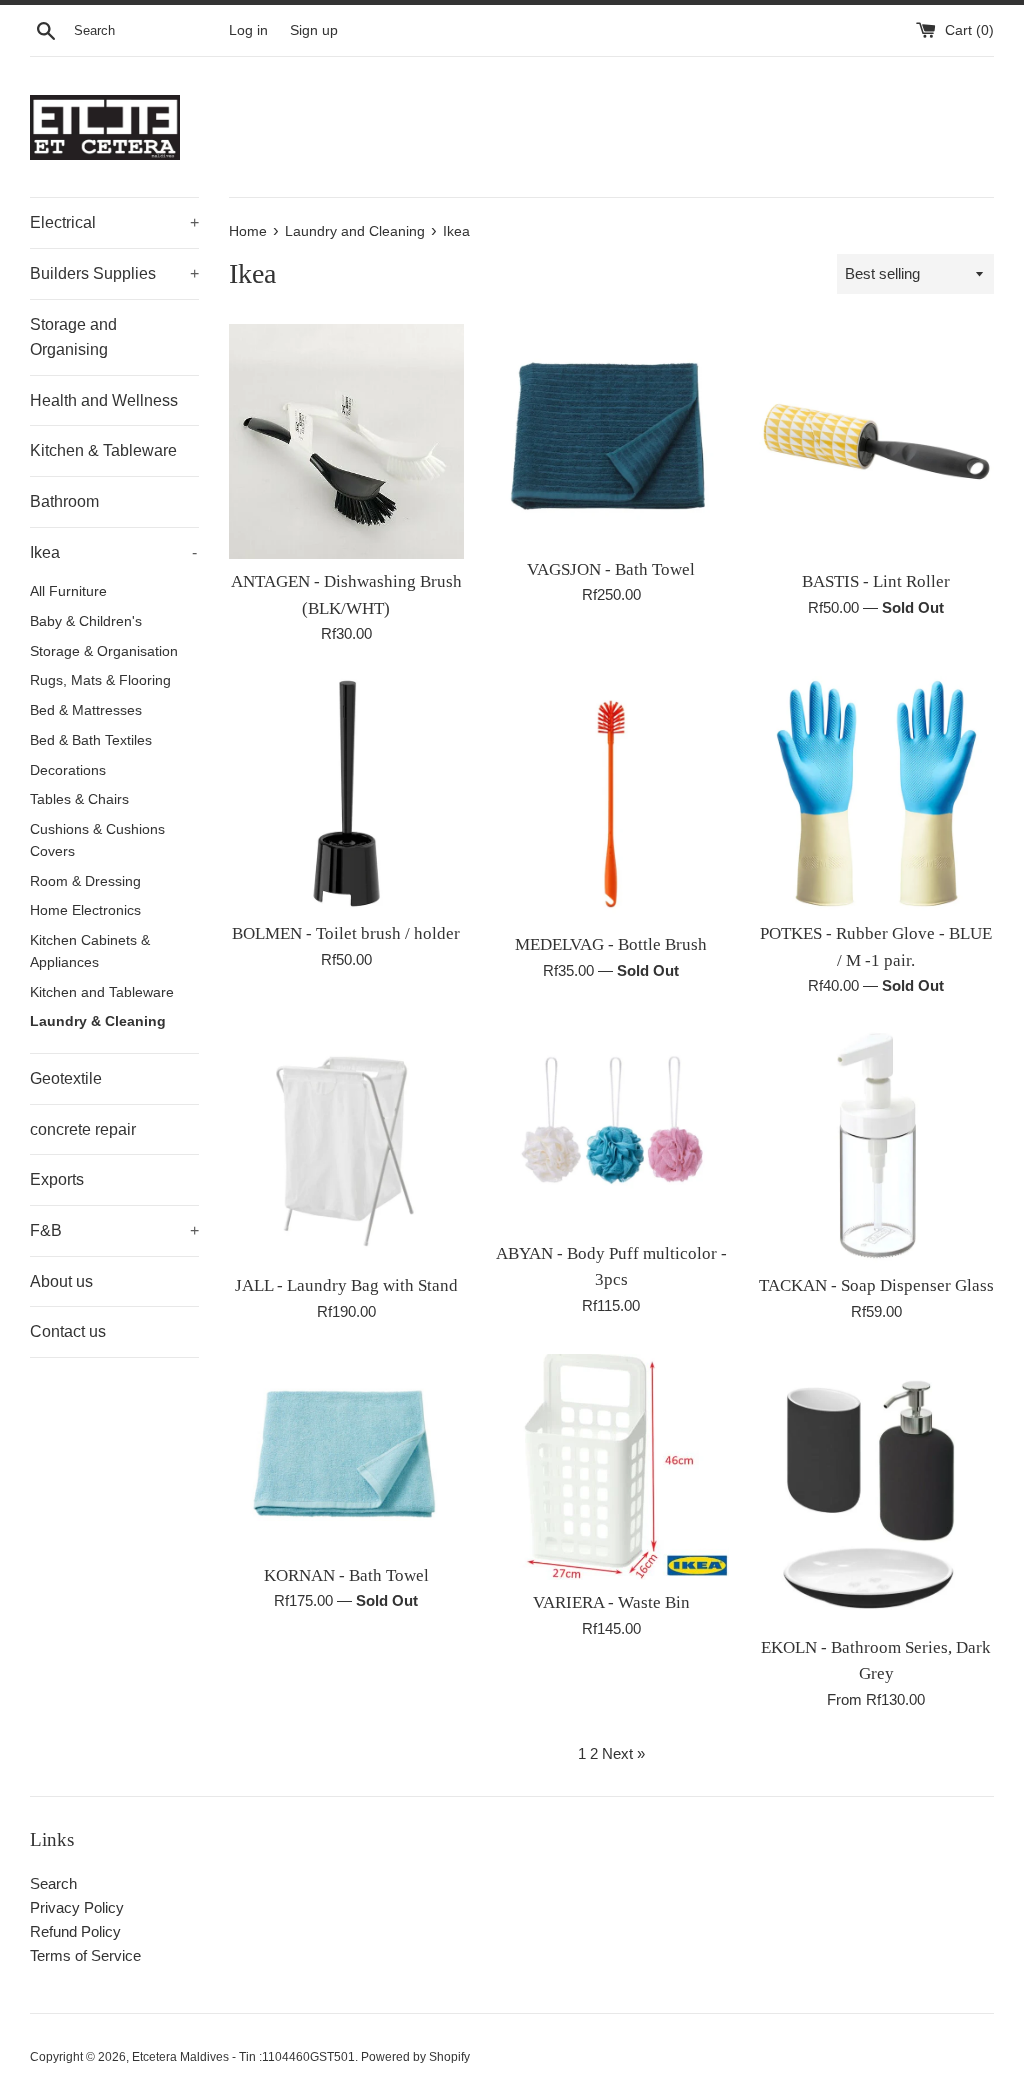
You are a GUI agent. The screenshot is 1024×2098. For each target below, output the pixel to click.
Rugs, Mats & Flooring (100, 680)
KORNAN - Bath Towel (346, 1575)
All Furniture (68, 591)
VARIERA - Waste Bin (611, 1602)
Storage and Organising (73, 337)
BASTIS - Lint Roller (876, 581)
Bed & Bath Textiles (91, 740)
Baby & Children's (86, 621)
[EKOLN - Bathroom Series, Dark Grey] (876, 1489)
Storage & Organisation (104, 651)
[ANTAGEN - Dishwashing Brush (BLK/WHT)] (346, 441)
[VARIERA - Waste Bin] (611, 1467)
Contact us (68, 1331)
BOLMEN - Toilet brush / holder (346, 933)
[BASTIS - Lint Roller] (876, 441)
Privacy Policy (77, 1907)
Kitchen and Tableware (102, 992)
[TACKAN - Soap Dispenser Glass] (876, 1145)
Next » (623, 1753)
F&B (114, 1230)
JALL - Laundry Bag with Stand (346, 1285)
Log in (248, 30)
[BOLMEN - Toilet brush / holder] (346, 793)
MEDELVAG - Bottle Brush (611, 944)
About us (61, 1281)
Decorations (68, 770)
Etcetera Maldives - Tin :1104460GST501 (243, 2057)
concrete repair (83, 1129)
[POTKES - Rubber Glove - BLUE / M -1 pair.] (876, 793)
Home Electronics (85, 910)
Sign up (314, 30)
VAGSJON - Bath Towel (611, 569)
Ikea (113, 552)
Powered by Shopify (415, 2057)
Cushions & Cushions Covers (97, 840)
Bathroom (64, 501)
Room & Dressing (85, 881)
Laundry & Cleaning (98, 1021)
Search (53, 1883)
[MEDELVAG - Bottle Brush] (611, 799)
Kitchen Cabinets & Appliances (90, 951)
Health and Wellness (104, 400)
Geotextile (66, 1078)
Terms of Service (85, 1955)
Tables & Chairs (79, 799)
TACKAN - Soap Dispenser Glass (876, 1285)
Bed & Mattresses (86, 710)
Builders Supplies (114, 273)
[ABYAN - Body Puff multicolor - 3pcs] (611, 1129)
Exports (57, 1179)
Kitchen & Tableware (103, 450)
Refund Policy (75, 1931)
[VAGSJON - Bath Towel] (611, 435)
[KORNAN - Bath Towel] (346, 1453)
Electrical (114, 222)
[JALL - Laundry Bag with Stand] (346, 1145)
